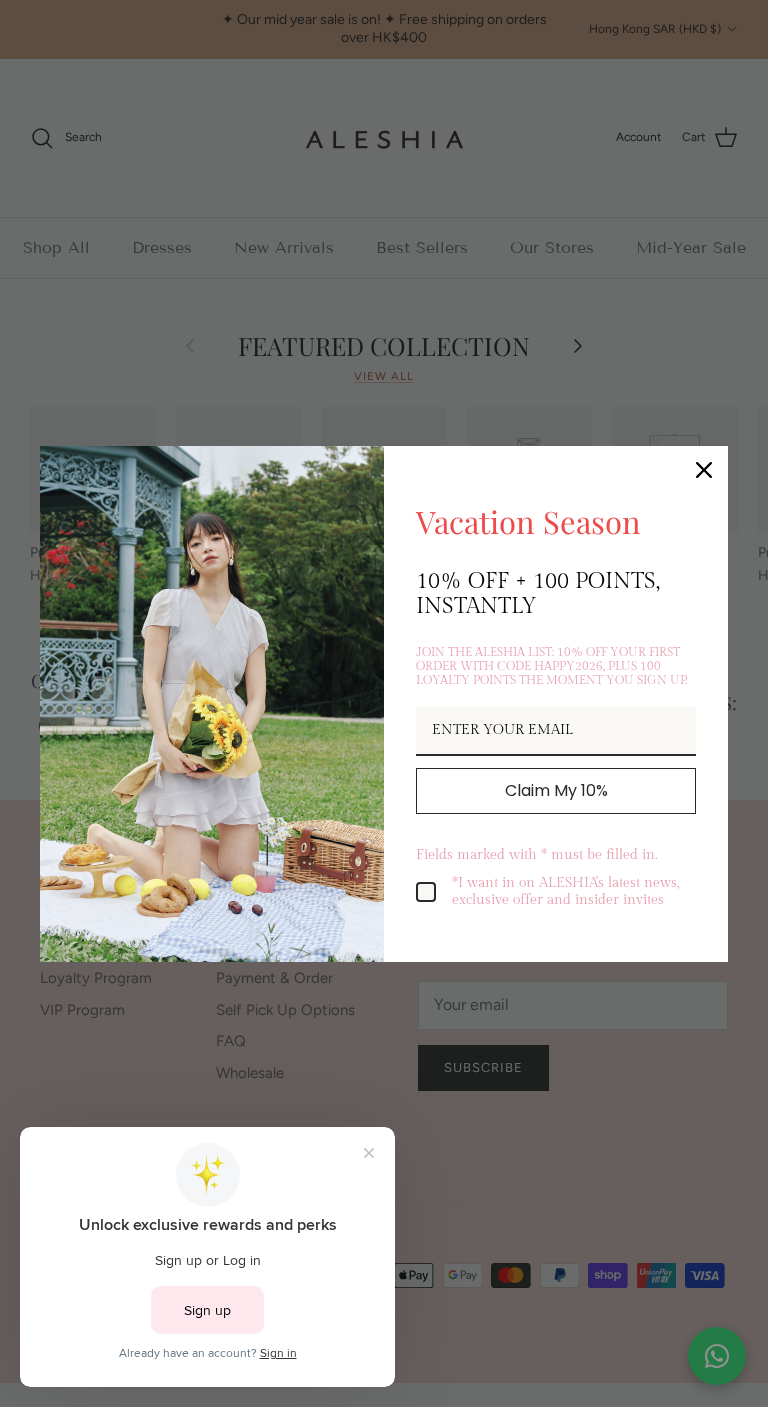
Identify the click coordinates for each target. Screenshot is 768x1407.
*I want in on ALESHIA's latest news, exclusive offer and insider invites (566, 891)
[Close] (704, 470)
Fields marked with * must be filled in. (536, 855)
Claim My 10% (556, 790)
